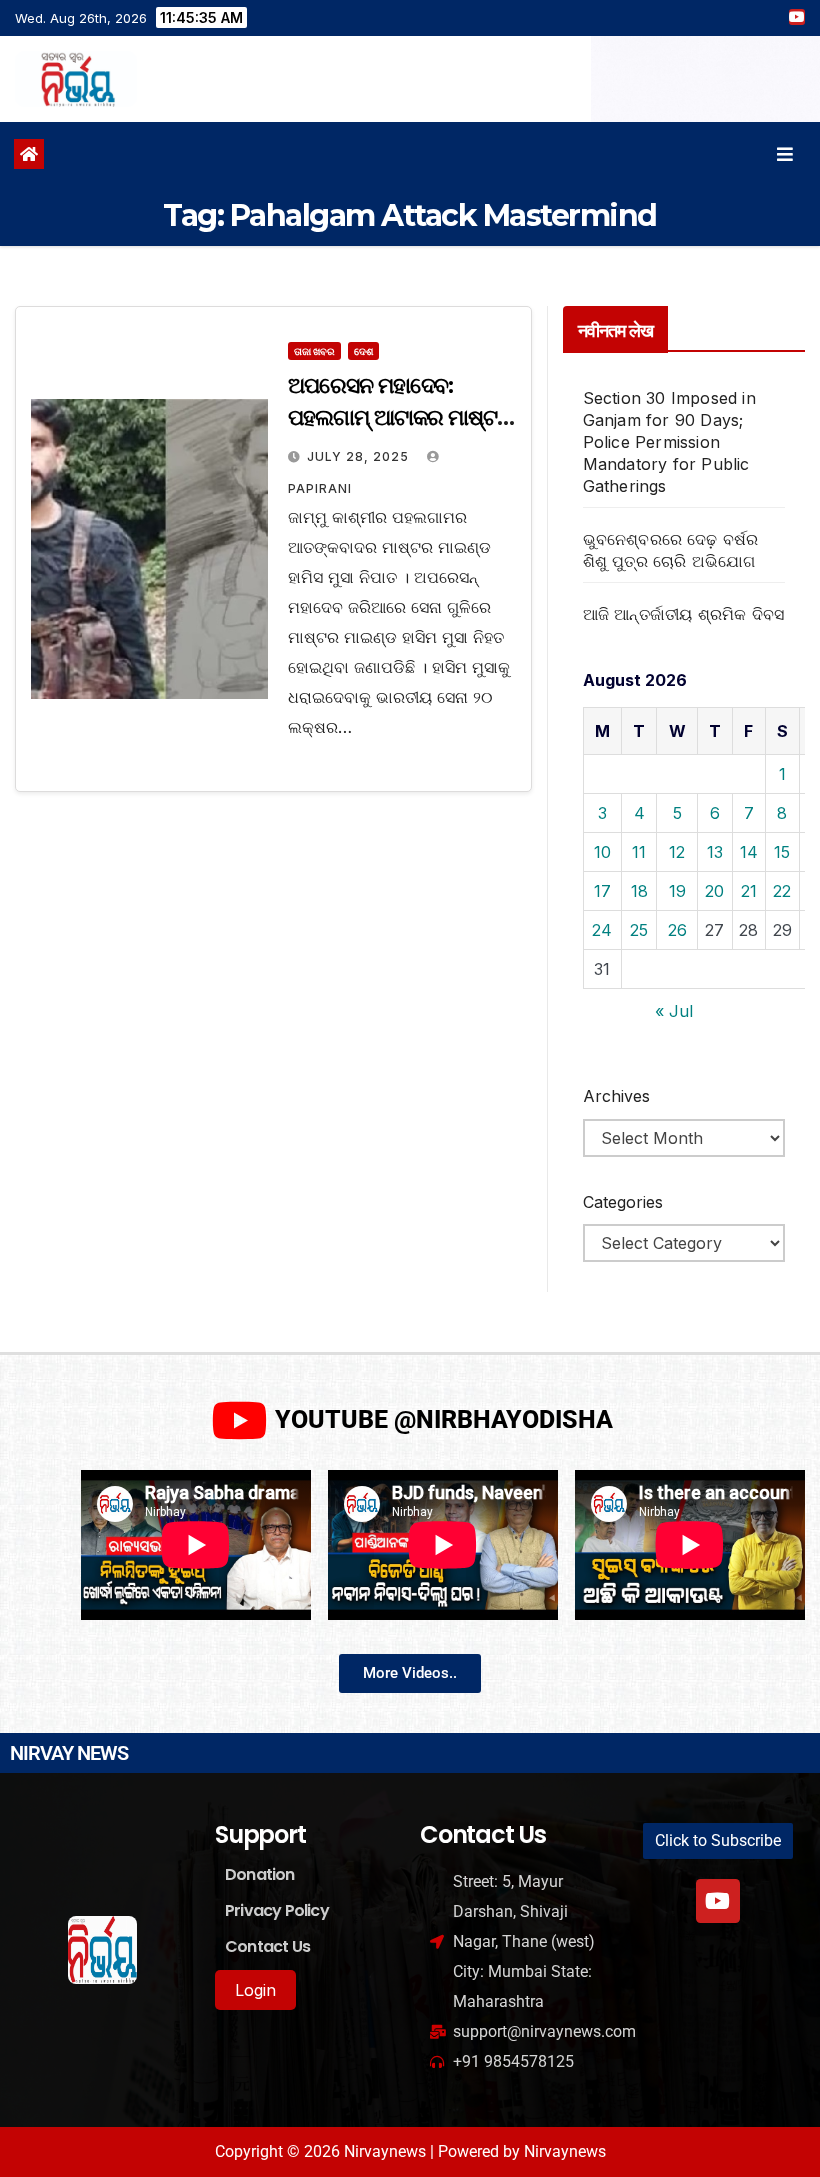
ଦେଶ (363, 351)
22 (782, 891)
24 (602, 930)
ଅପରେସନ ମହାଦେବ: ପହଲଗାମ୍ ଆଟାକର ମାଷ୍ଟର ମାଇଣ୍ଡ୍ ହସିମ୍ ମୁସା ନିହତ (400, 417)
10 (602, 852)
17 (602, 891)
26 (677, 930)
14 (749, 852)
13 (715, 852)
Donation (260, 1874)
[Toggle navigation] (785, 154)
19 (677, 891)
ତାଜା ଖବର (314, 351)
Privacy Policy (277, 1910)
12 (677, 852)
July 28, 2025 (360, 456)
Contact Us (267, 1946)
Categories (623, 1202)
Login (255, 1990)
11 (639, 852)
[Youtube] (718, 1901)
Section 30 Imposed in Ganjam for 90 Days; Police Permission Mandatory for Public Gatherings (669, 442)
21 (749, 891)
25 (639, 930)
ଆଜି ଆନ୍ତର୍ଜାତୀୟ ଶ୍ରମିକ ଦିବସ (684, 614)
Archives (616, 1096)
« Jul (674, 1011)
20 (714, 891)
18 (639, 891)
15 (782, 852)
